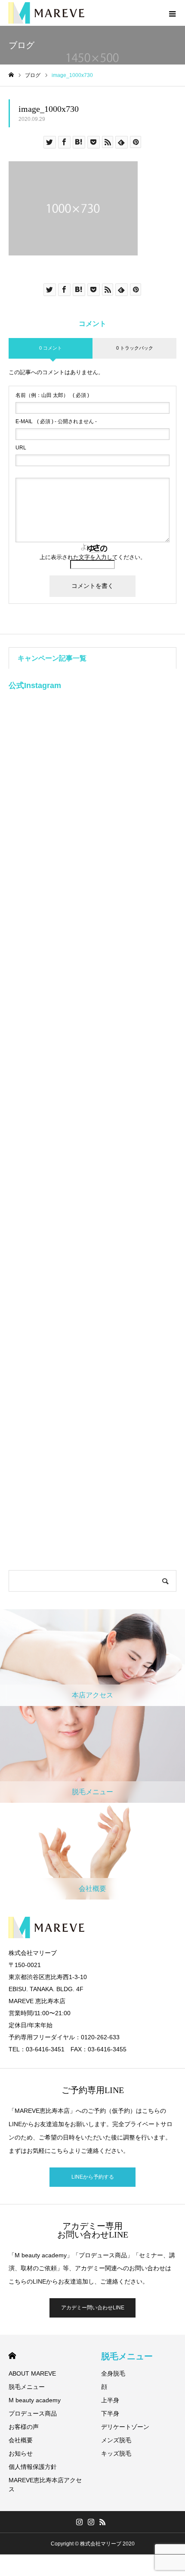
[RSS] (103, 2522)
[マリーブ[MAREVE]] (46, 13)
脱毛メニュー (27, 2387)
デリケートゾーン (125, 2427)
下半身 (110, 2413)
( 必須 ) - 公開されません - (56, 421)
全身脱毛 (113, 2373)
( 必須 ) (52, 395)
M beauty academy (35, 2400)
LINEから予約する (93, 2177)
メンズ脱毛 (116, 2440)
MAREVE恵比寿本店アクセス (45, 2485)
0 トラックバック (135, 348)
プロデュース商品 (33, 2413)
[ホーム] (11, 75)
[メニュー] (172, 13)
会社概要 (21, 2440)
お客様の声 (24, 2427)
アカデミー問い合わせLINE (93, 2308)
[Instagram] (80, 2522)
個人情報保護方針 (33, 2467)
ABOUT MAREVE (32, 2373)
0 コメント (51, 348)
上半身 (110, 2400)
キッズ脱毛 (116, 2453)
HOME (12, 2356)
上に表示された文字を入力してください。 (93, 557)
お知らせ (21, 2453)
